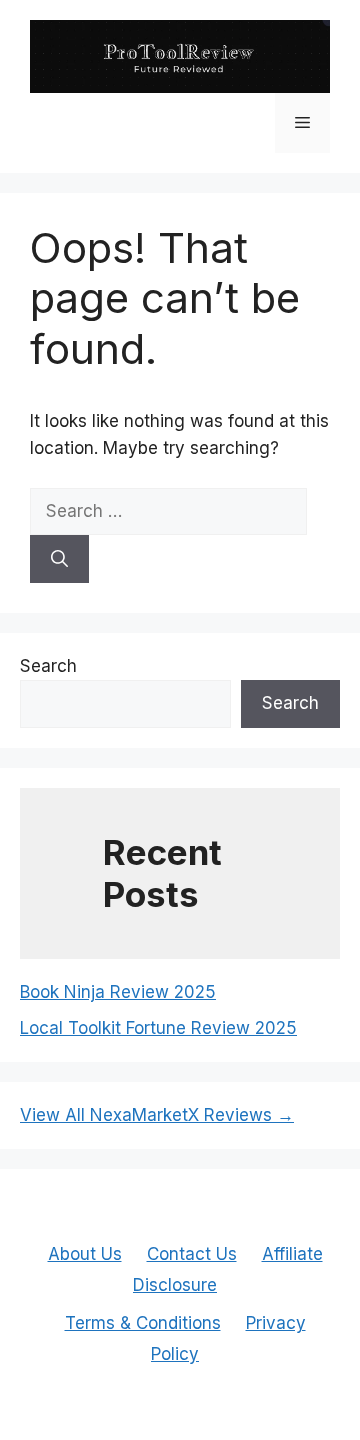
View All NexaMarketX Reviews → (157, 1115)
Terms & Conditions (143, 1323)
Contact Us (192, 1254)
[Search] (59, 559)
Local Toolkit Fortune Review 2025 (158, 1028)
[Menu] (302, 123)
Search (48, 666)
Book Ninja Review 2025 (118, 992)
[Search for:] (168, 511)
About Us (85, 1254)
